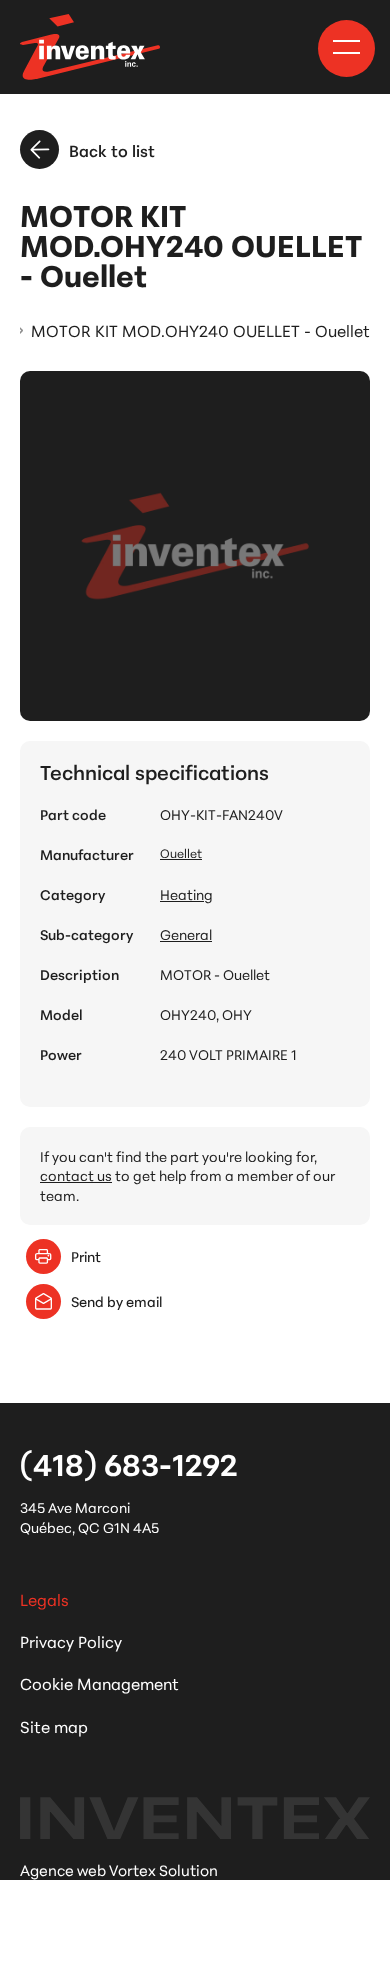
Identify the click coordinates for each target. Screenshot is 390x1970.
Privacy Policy (71, 1640)
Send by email (116, 1301)
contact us (76, 1175)
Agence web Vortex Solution (119, 1869)
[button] (346, 47)
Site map (54, 1725)
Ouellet (181, 852)
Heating (186, 894)
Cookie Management (99, 1682)
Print (86, 1256)
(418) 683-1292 (128, 1463)
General (186, 934)
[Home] (90, 47)
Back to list (112, 149)
